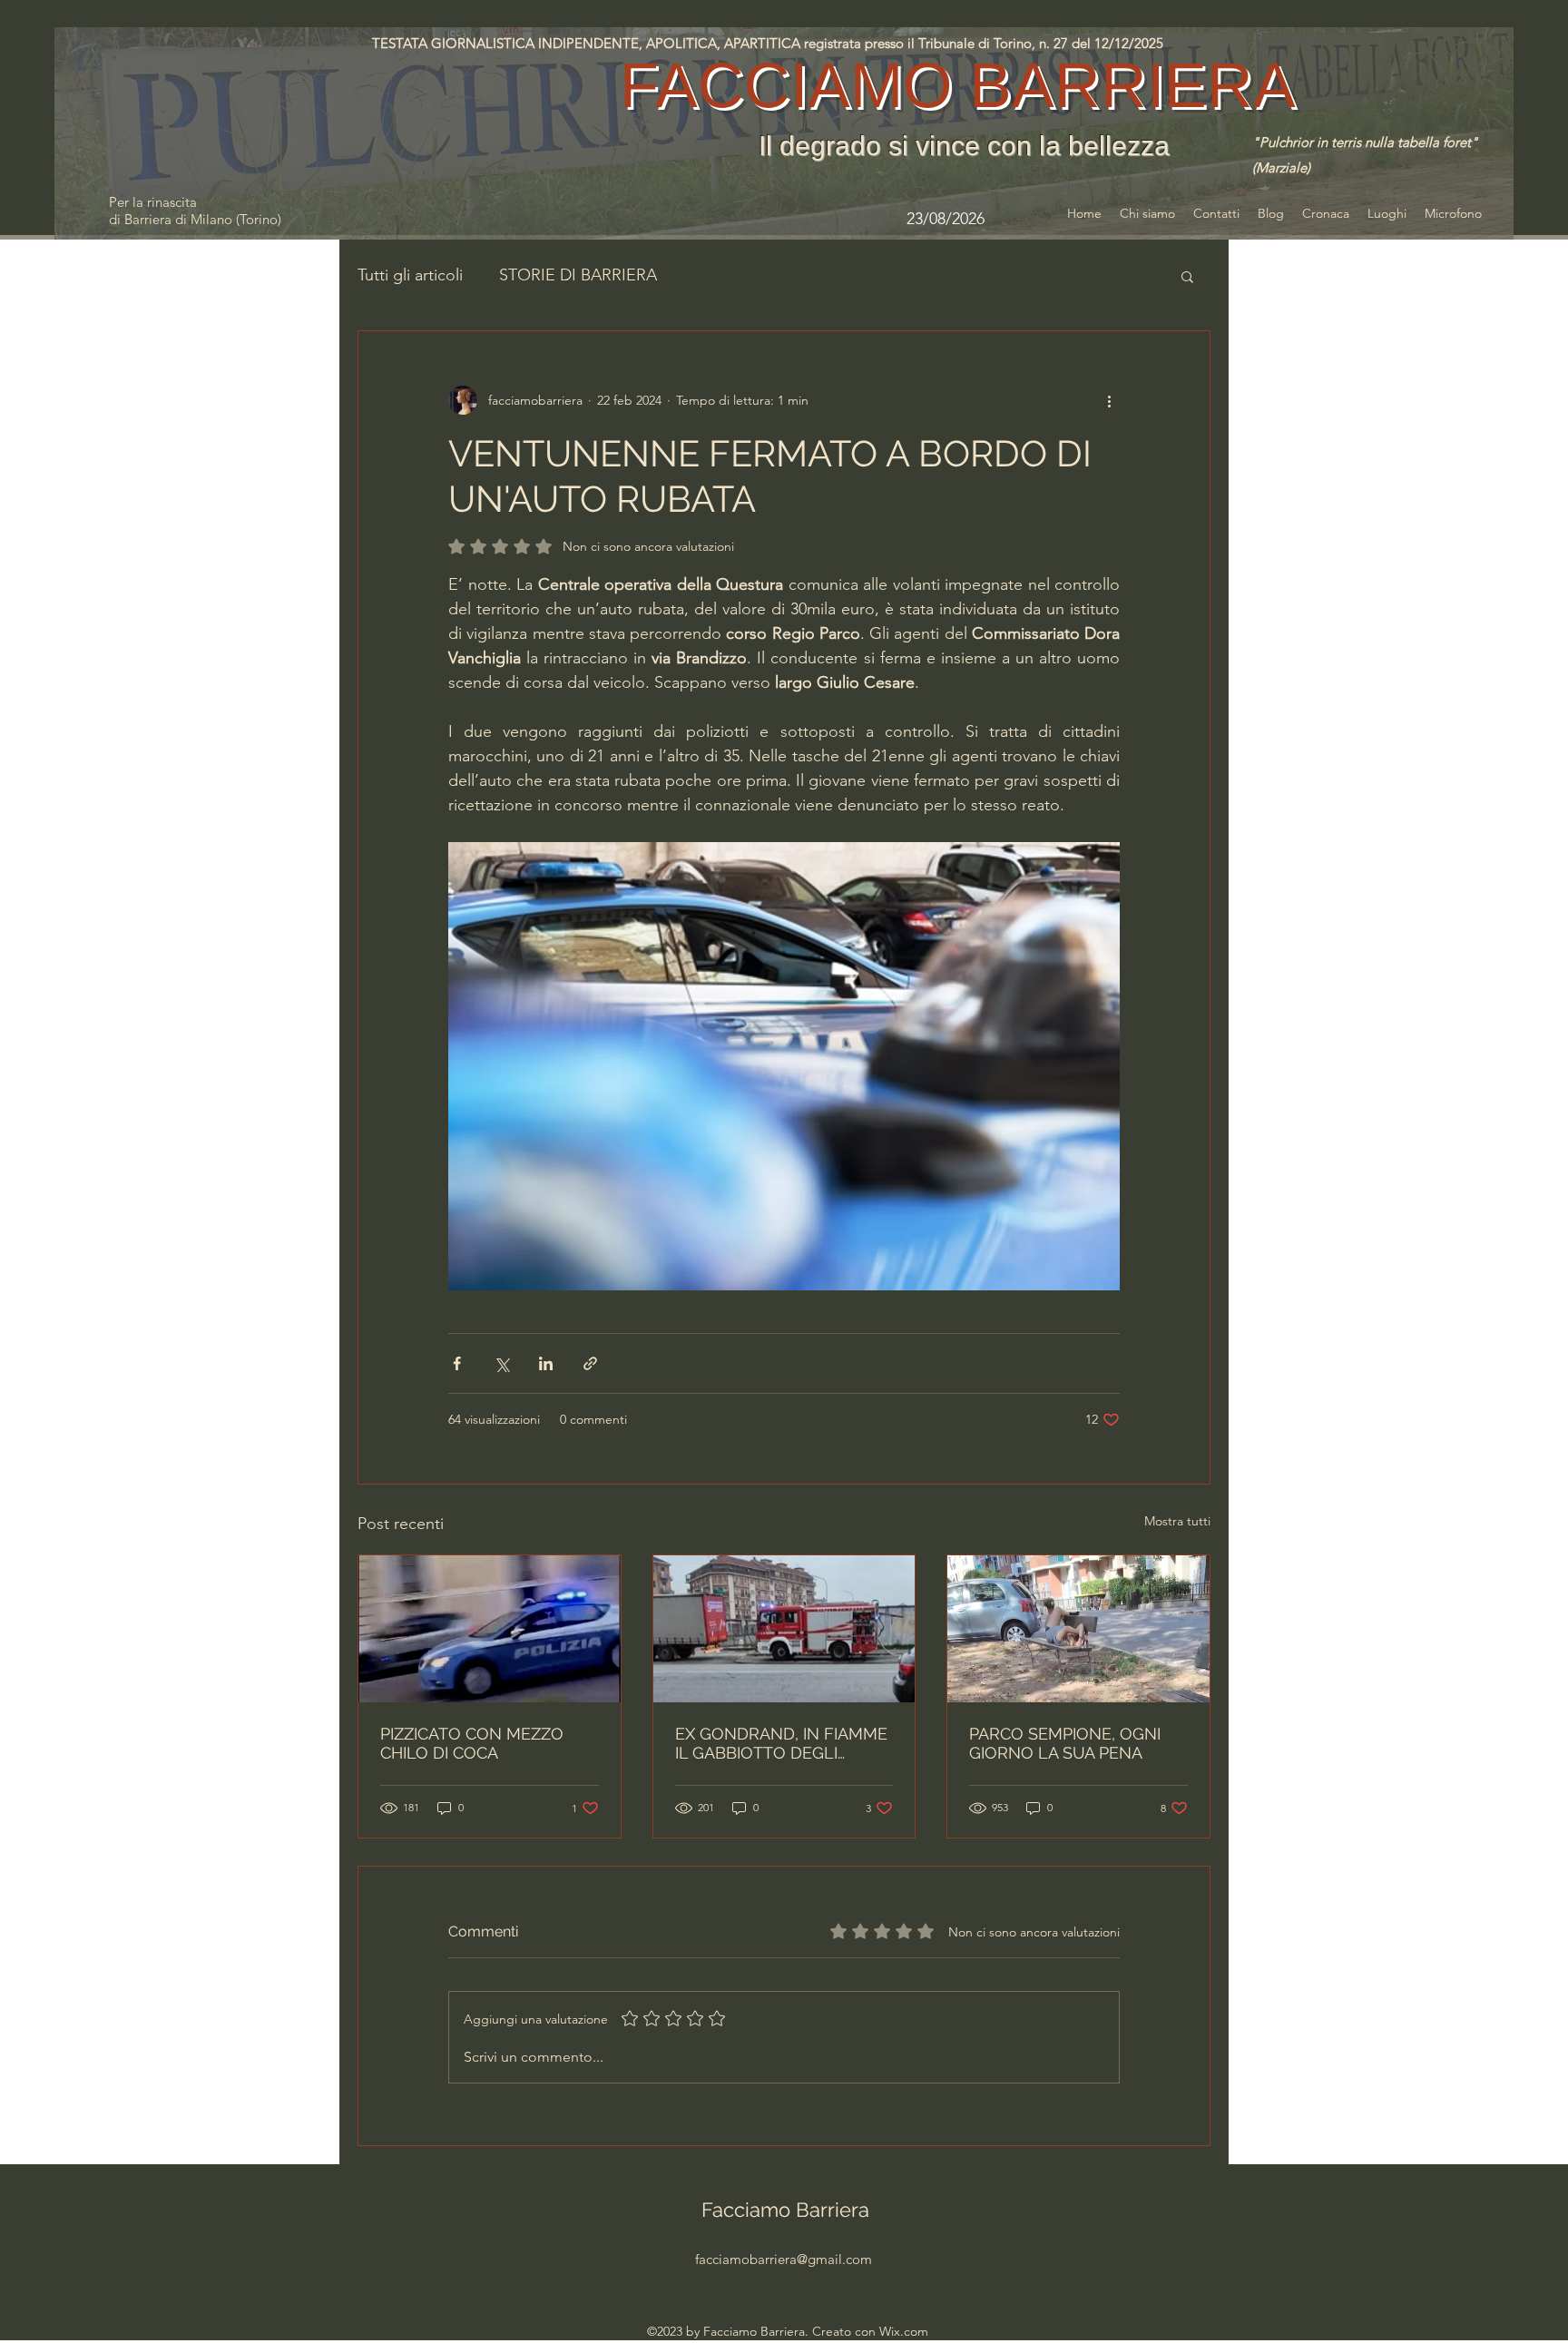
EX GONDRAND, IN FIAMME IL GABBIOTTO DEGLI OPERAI (781, 1743)
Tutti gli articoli (410, 275)
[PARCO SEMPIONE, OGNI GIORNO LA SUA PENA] (1078, 1629)
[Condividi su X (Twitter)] (501, 1363)
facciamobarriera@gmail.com (784, 2259)
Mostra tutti (1177, 1521)
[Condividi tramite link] (590, 1363)
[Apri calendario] (1017, 219)
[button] (1187, 276)
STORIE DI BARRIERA (578, 275)
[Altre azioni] (1109, 400)
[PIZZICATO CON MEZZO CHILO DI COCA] (490, 1629)
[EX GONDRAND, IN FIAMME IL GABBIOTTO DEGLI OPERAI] (784, 1629)
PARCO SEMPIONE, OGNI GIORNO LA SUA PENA (1065, 1743)
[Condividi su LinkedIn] (546, 1363)
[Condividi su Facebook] (457, 1363)
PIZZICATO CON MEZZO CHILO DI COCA (472, 1743)
